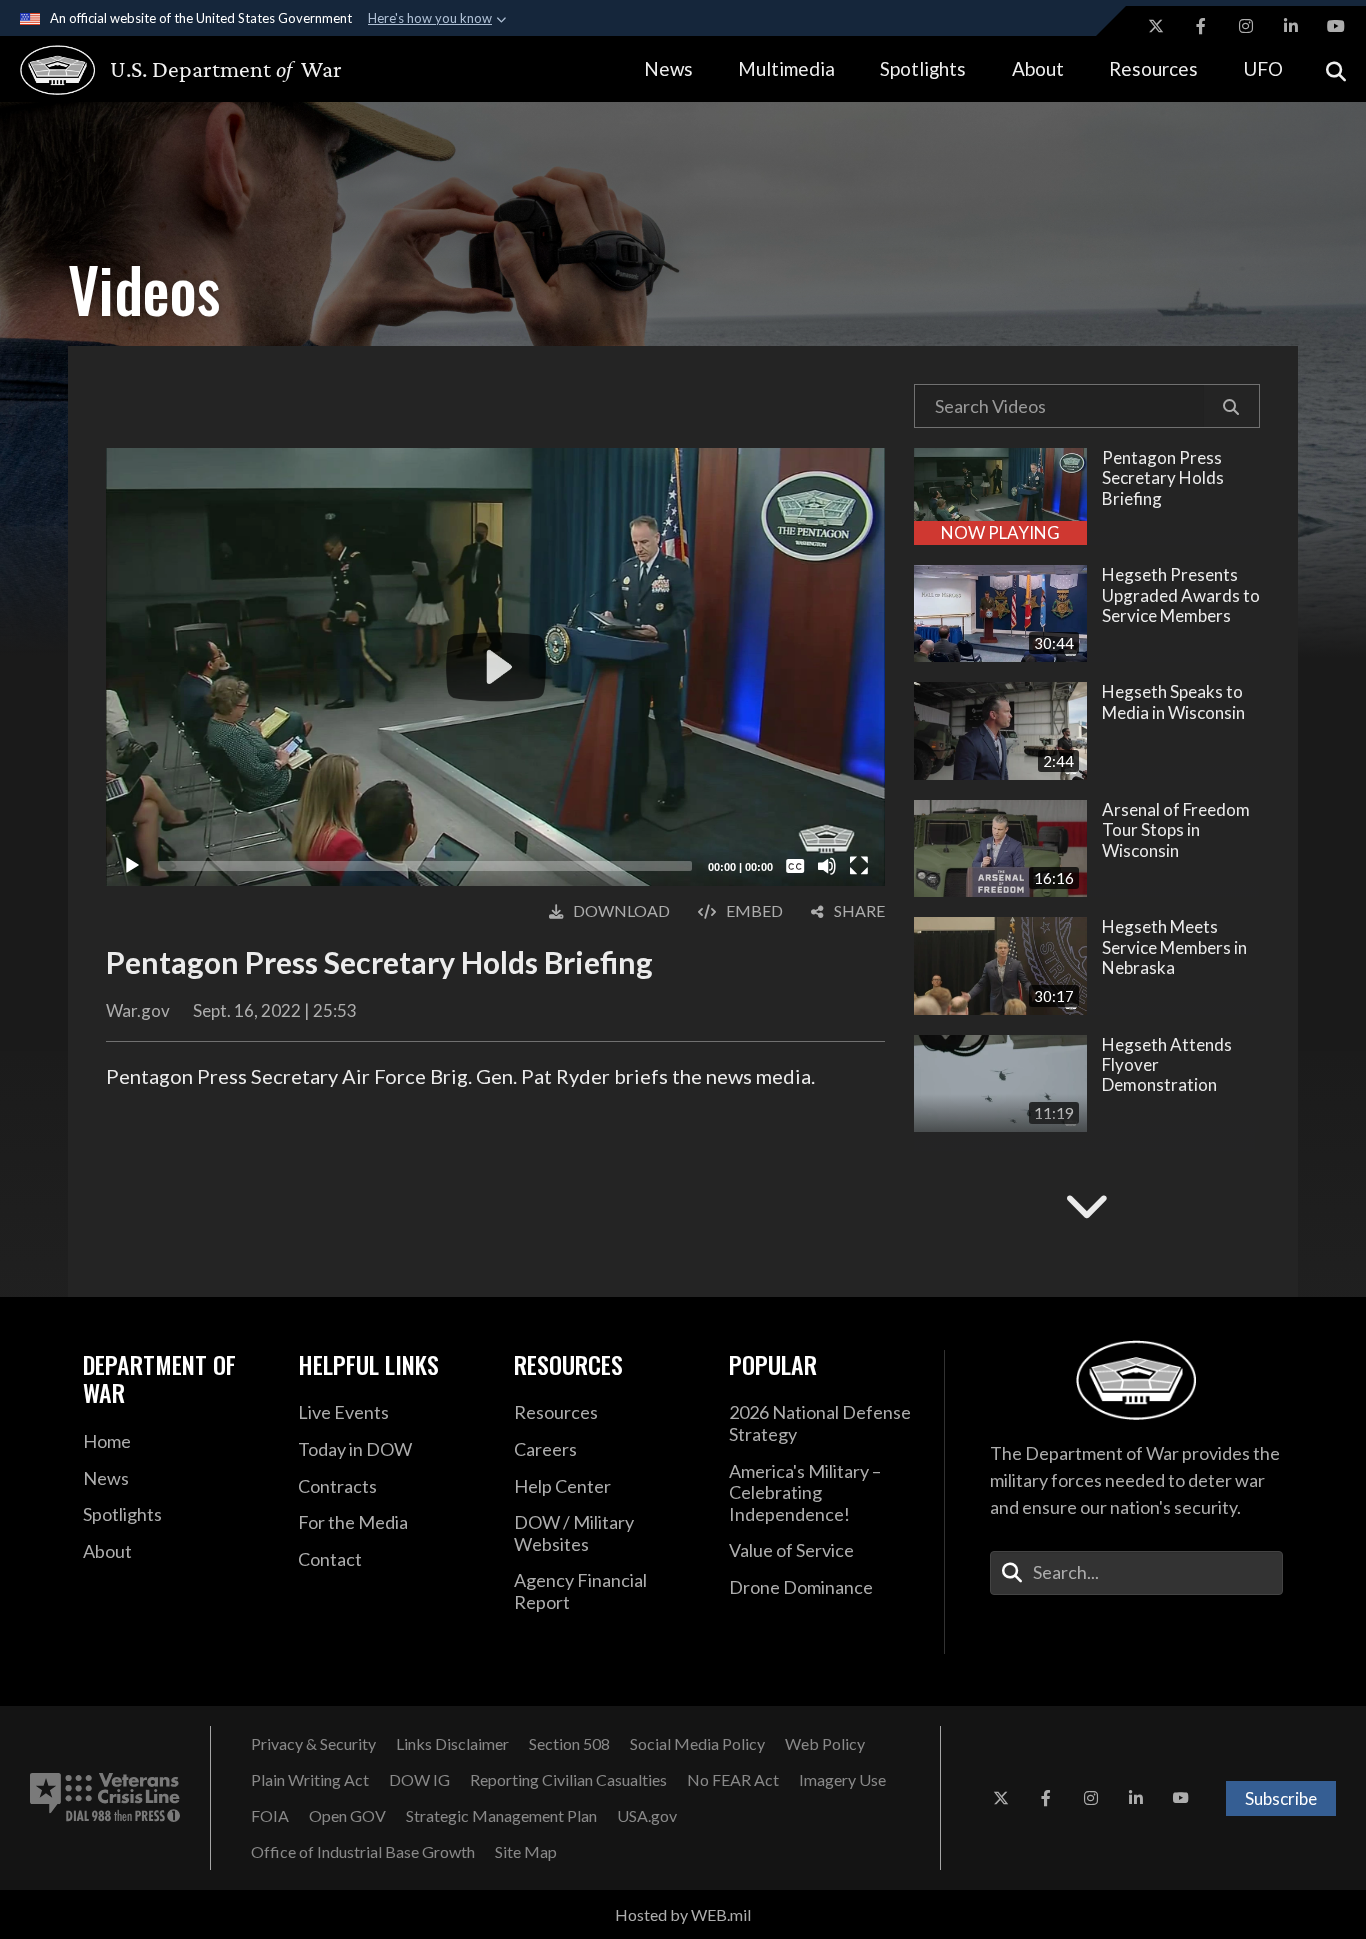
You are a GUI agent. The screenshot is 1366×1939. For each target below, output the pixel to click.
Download (621, 910)
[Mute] (827, 866)
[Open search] (1336, 69)
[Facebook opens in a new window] (1201, 26)
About (1038, 68)
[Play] (132, 866)
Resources (1153, 68)
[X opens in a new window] (1156, 26)
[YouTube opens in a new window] (1336, 26)
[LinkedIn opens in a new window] (1291, 26)
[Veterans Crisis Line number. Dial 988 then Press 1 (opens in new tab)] (105, 1798)
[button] (1231, 406)
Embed (754, 910)
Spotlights (923, 68)
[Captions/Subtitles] (795, 866)
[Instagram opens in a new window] (1246, 26)
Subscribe (1281, 1798)
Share (859, 910)
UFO (1263, 68)
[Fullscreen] (859, 866)
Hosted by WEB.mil (683, 1914)
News (668, 68)
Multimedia (786, 68)
